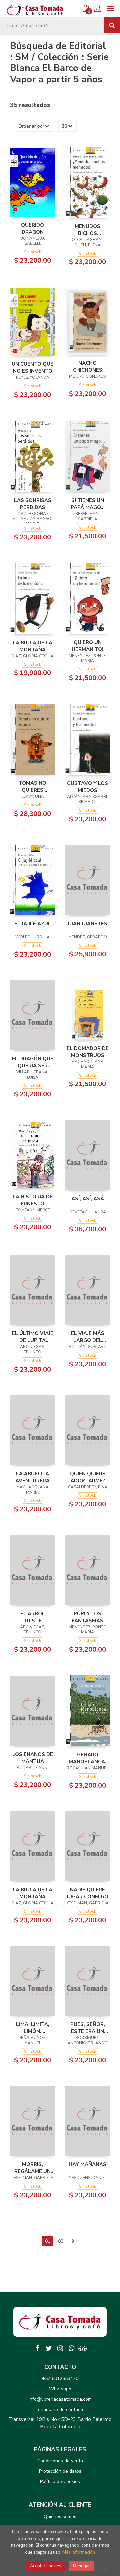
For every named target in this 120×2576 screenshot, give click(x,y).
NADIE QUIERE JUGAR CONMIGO (87, 1893)
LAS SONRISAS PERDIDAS (33, 504)
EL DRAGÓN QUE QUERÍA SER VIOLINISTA (33, 1062)
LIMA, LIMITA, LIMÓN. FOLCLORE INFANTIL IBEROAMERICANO (32, 2028)
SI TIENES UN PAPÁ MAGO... (88, 504)
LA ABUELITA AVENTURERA (32, 1477)
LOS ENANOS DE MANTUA (33, 1758)
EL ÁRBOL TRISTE (33, 1617)
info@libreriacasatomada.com (60, 2399)
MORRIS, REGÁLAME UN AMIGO (32, 2168)
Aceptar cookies (46, 2566)
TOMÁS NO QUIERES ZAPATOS (32, 786)
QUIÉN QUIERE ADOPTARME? (88, 1477)
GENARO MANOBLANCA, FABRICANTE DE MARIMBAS (87, 1758)
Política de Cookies (60, 2481)
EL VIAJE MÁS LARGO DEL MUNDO (88, 1337)
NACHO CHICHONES (88, 366)
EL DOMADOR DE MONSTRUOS (88, 1052)
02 (61, 2241)
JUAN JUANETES (87, 924)
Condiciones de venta (60, 2461)
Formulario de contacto (60, 2409)
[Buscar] (112, 25)
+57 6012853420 (60, 2378)
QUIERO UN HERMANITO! (87, 646)
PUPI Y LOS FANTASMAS (87, 1617)
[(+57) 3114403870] (71, 2348)
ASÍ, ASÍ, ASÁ (88, 1199)
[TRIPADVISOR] (83, 2348)
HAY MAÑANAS (87, 2164)
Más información (79, 2552)
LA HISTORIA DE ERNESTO (33, 1200)
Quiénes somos (60, 2516)
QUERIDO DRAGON (32, 228)
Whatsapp (60, 2389)
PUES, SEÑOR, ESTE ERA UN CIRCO (88, 2028)
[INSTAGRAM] (60, 2348)
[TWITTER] (49, 2348)
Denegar (81, 2566)
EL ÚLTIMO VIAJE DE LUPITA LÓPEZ (33, 1337)
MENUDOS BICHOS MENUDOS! (87, 230)
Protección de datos (60, 2471)
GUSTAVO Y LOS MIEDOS (87, 787)
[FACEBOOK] (37, 2348)
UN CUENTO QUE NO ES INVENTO (32, 367)
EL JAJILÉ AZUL (33, 924)
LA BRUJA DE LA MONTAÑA (32, 646)
